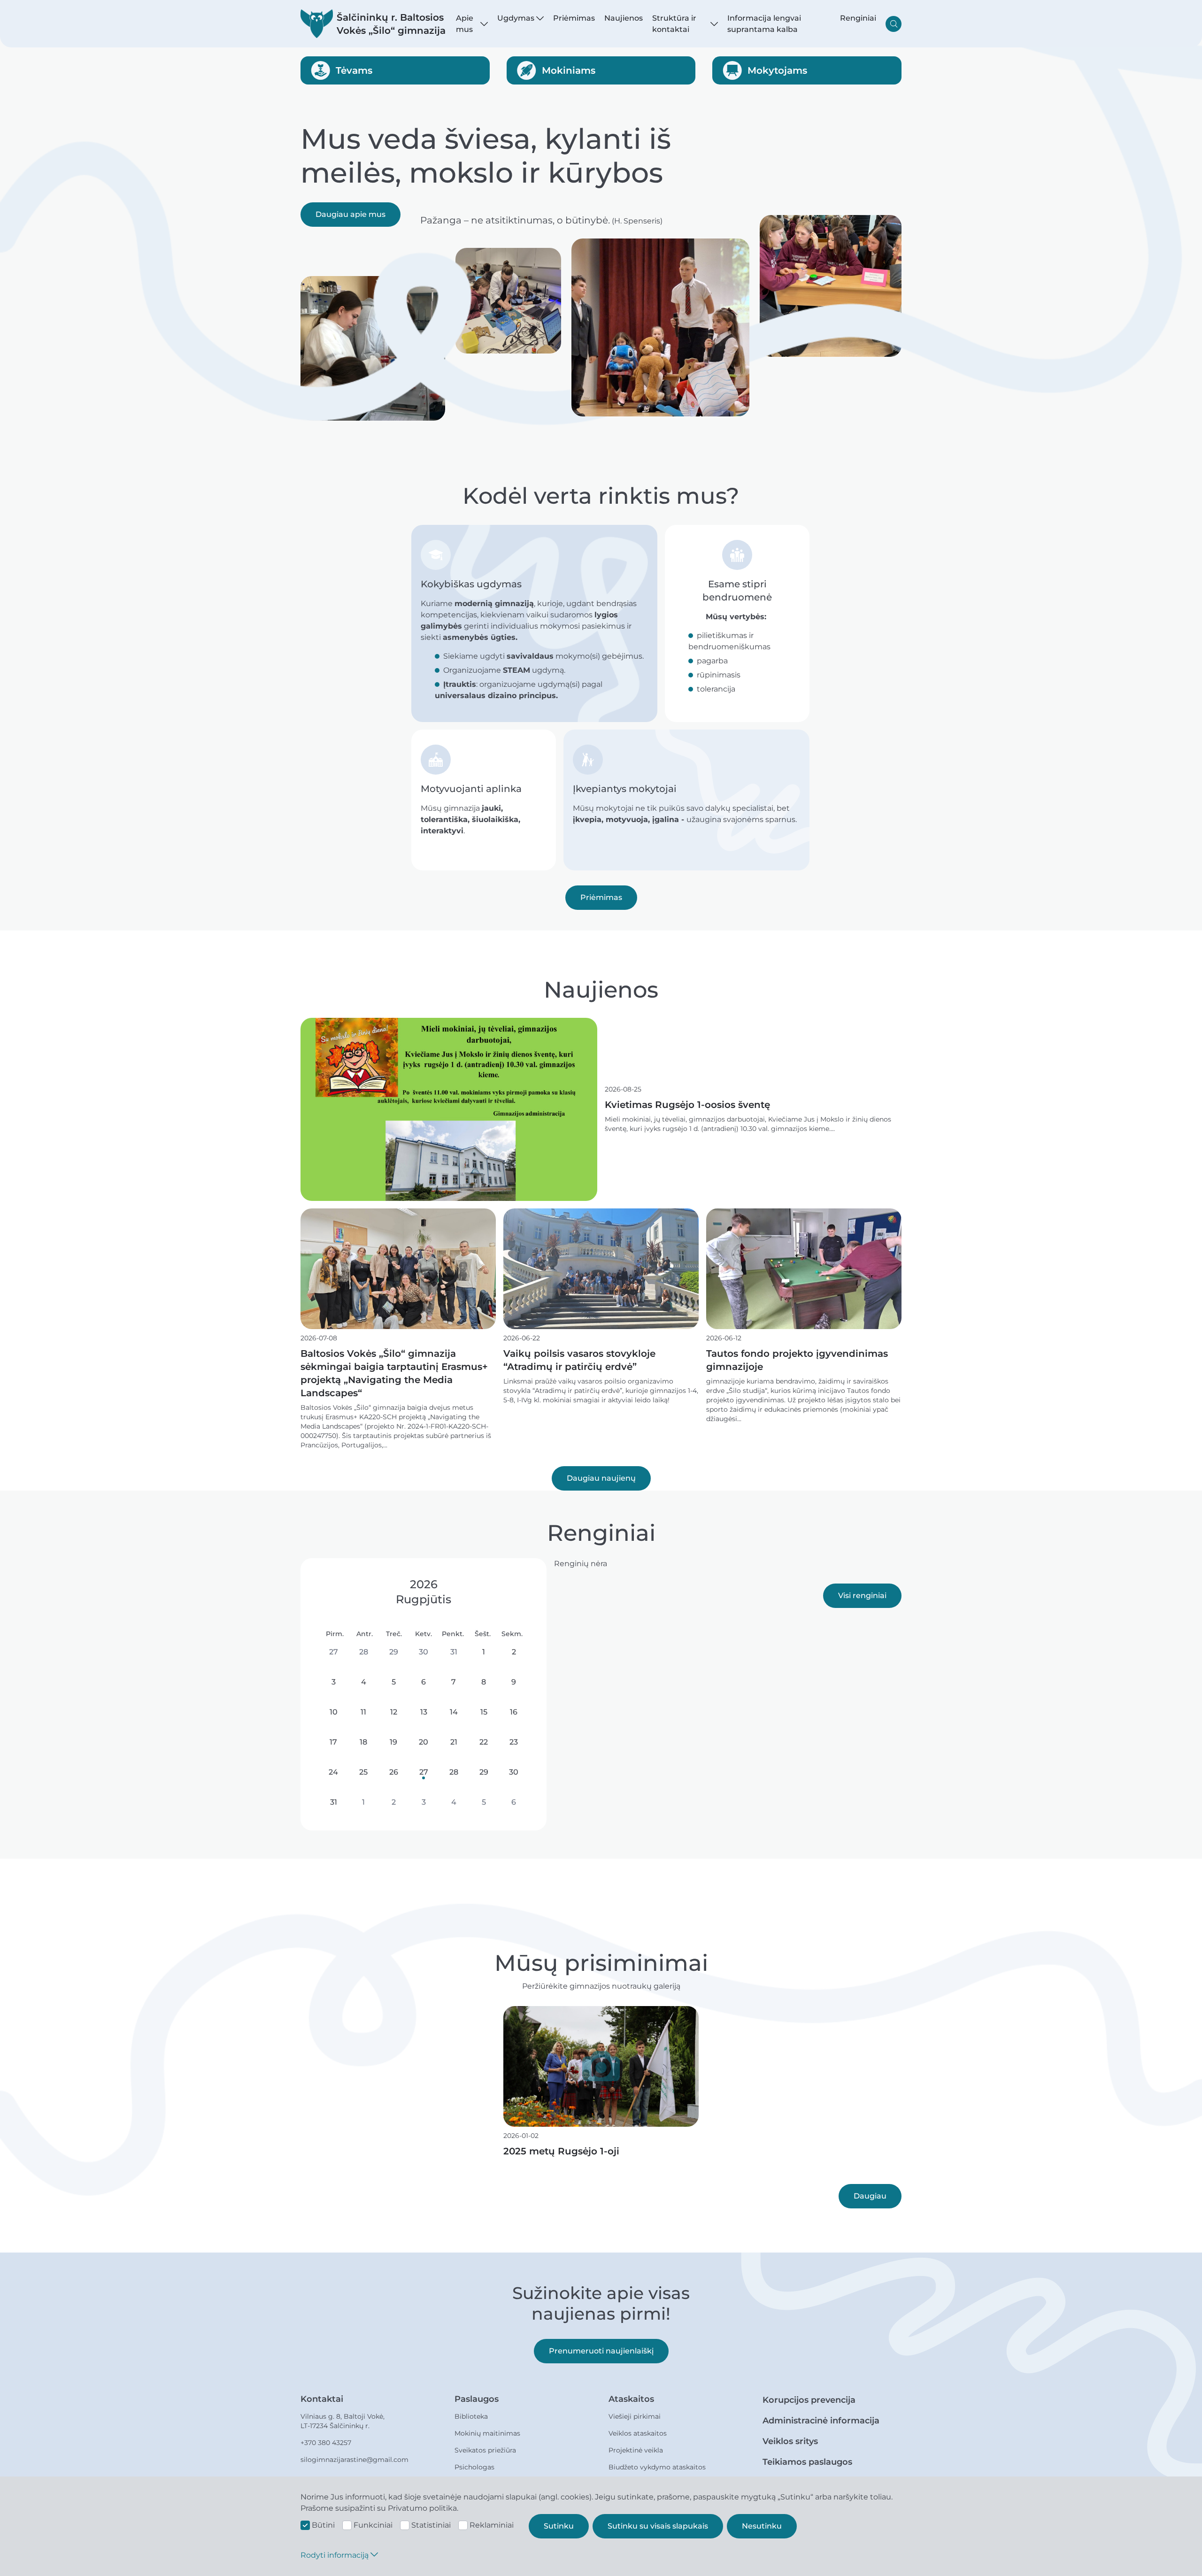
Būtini (323, 2525)
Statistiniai (431, 2525)
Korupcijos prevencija (809, 2400)
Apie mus (465, 24)
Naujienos (624, 18)
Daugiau (870, 2196)
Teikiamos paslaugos (807, 2462)
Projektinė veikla (636, 2450)
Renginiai (858, 18)
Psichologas (474, 2467)
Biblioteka (471, 2416)
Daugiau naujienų (601, 1478)
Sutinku (559, 2526)
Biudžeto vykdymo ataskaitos (657, 2467)
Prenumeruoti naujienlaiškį (601, 2351)
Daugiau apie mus (351, 214)
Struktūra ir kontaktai (674, 24)
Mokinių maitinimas (487, 2433)
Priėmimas (574, 18)
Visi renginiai (862, 1596)
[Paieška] (894, 24)
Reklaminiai (492, 2525)
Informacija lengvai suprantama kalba (764, 24)
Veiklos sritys (790, 2441)
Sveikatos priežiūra (485, 2450)
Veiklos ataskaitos (638, 2433)
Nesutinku (762, 2526)
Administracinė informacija (821, 2421)
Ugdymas (516, 18)
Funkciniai (373, 2525)
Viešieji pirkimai (635, 2416)
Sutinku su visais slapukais (658, 2526)
